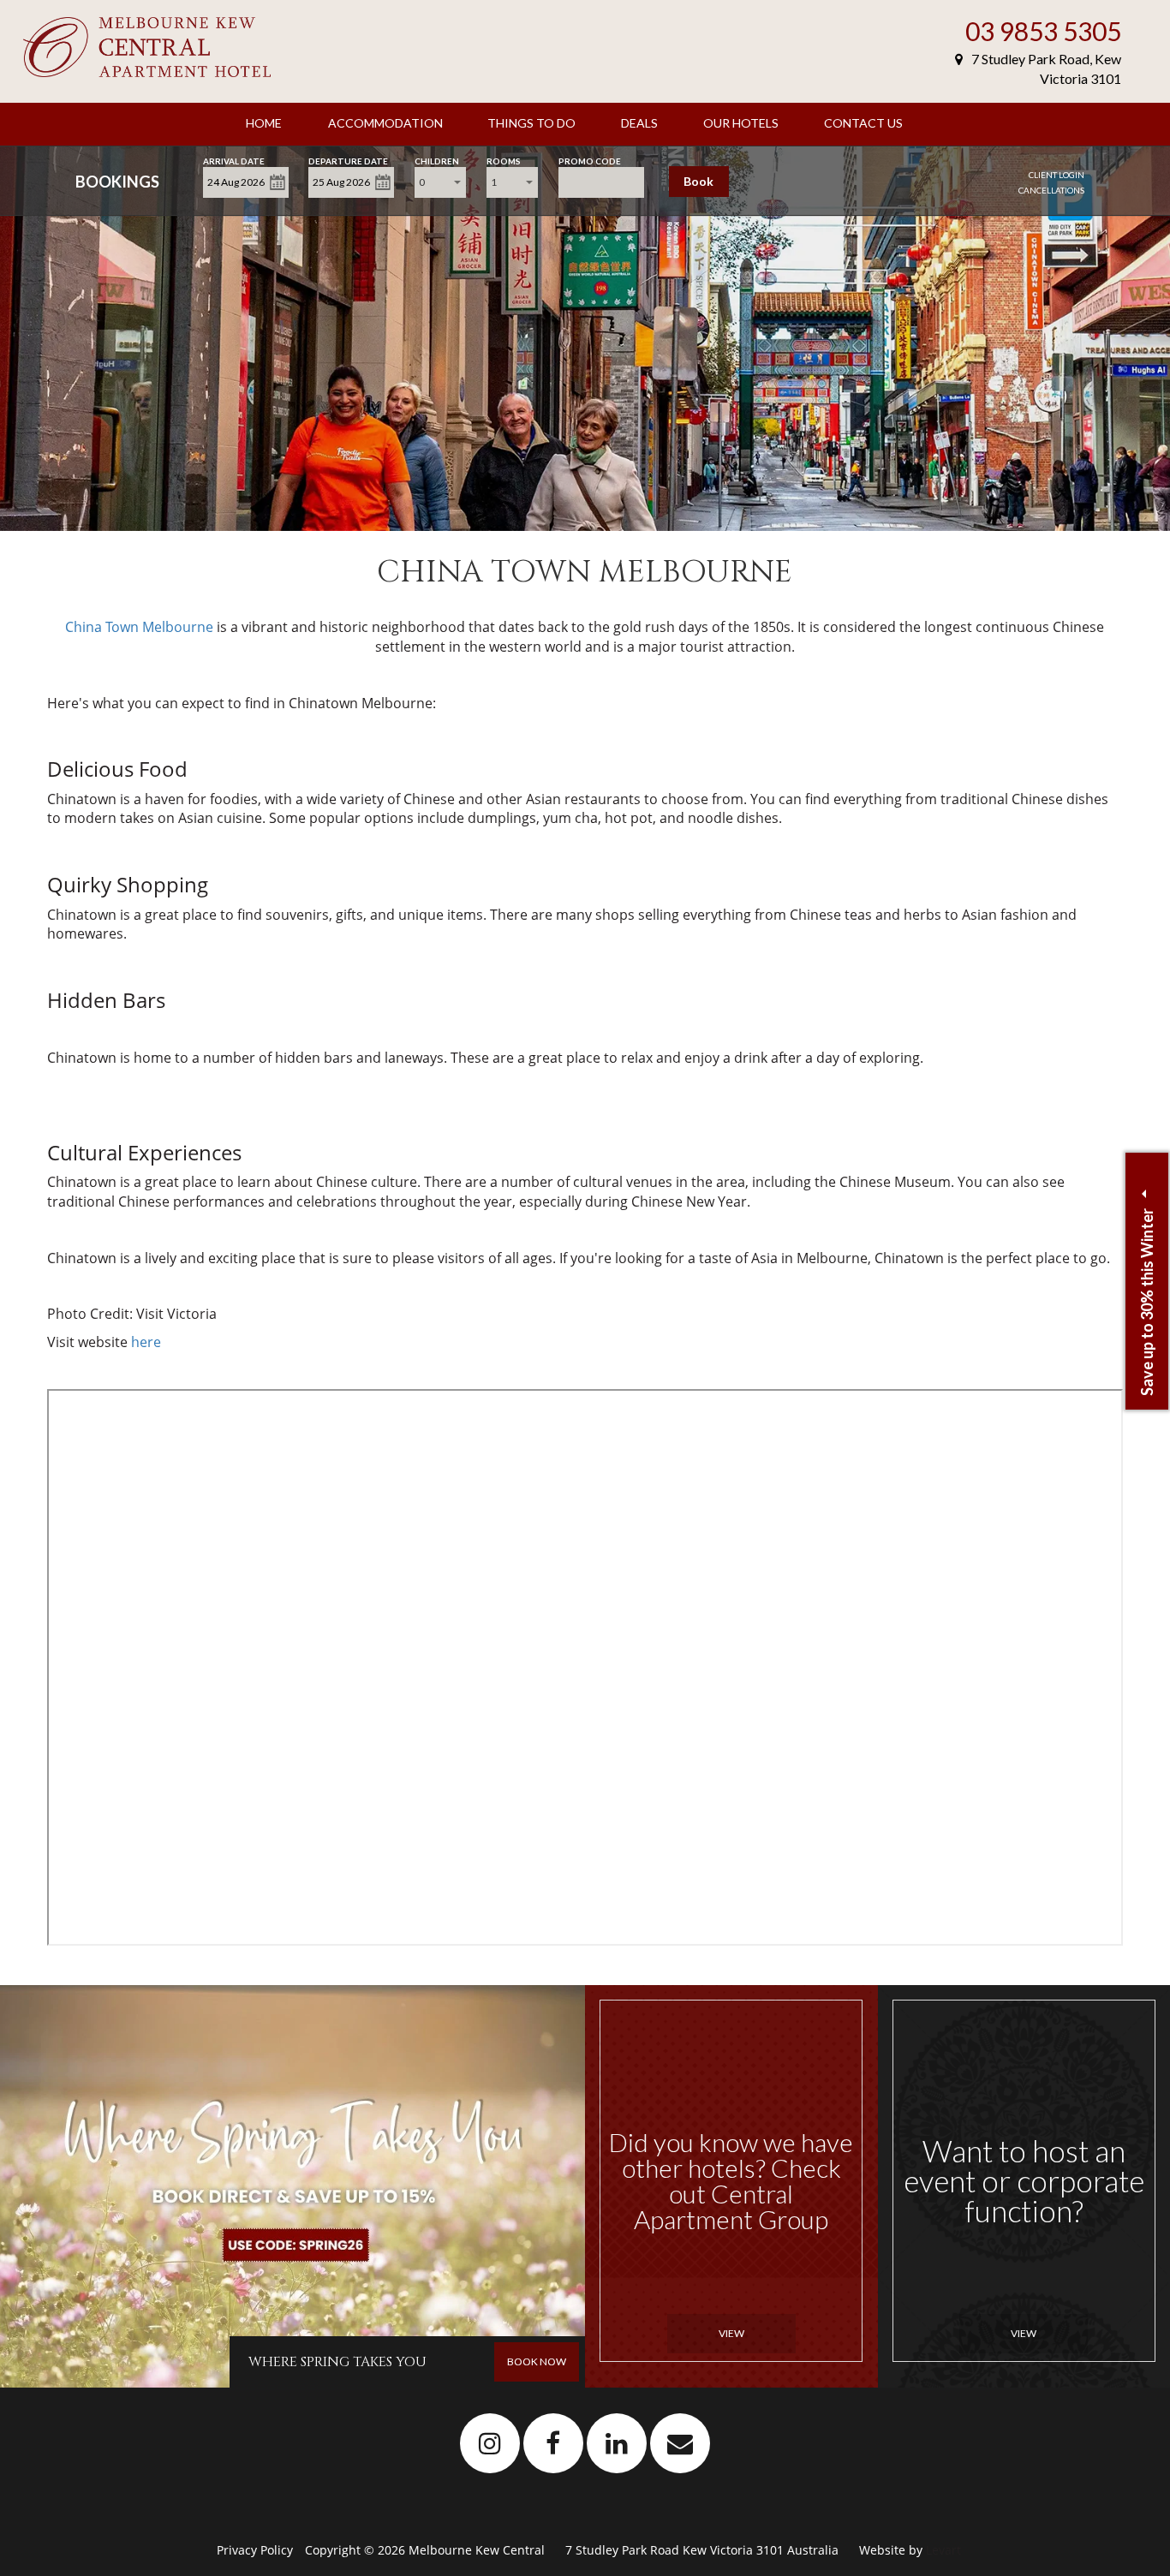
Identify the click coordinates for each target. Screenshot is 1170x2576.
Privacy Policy (257, 2550)
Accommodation (385, 123)
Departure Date (348, 160)
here (146, 1342)
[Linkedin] (617, 2443)
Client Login (1057, 175)
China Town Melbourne (139, 627)
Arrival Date (234, 160)
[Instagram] (490, 2443)
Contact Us (863, 123)
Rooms (504, 160)
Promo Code (590, 160)
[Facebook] (554, 2443)
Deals (639, 123)
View (731, 2333)
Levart (943, 2550)
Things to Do (531, 123)
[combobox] (440, 182)
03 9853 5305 (1043, 31)
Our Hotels (741, 123)
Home (264, 123)
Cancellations (1051, 190)
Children (437, 160)
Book (698, 181)
